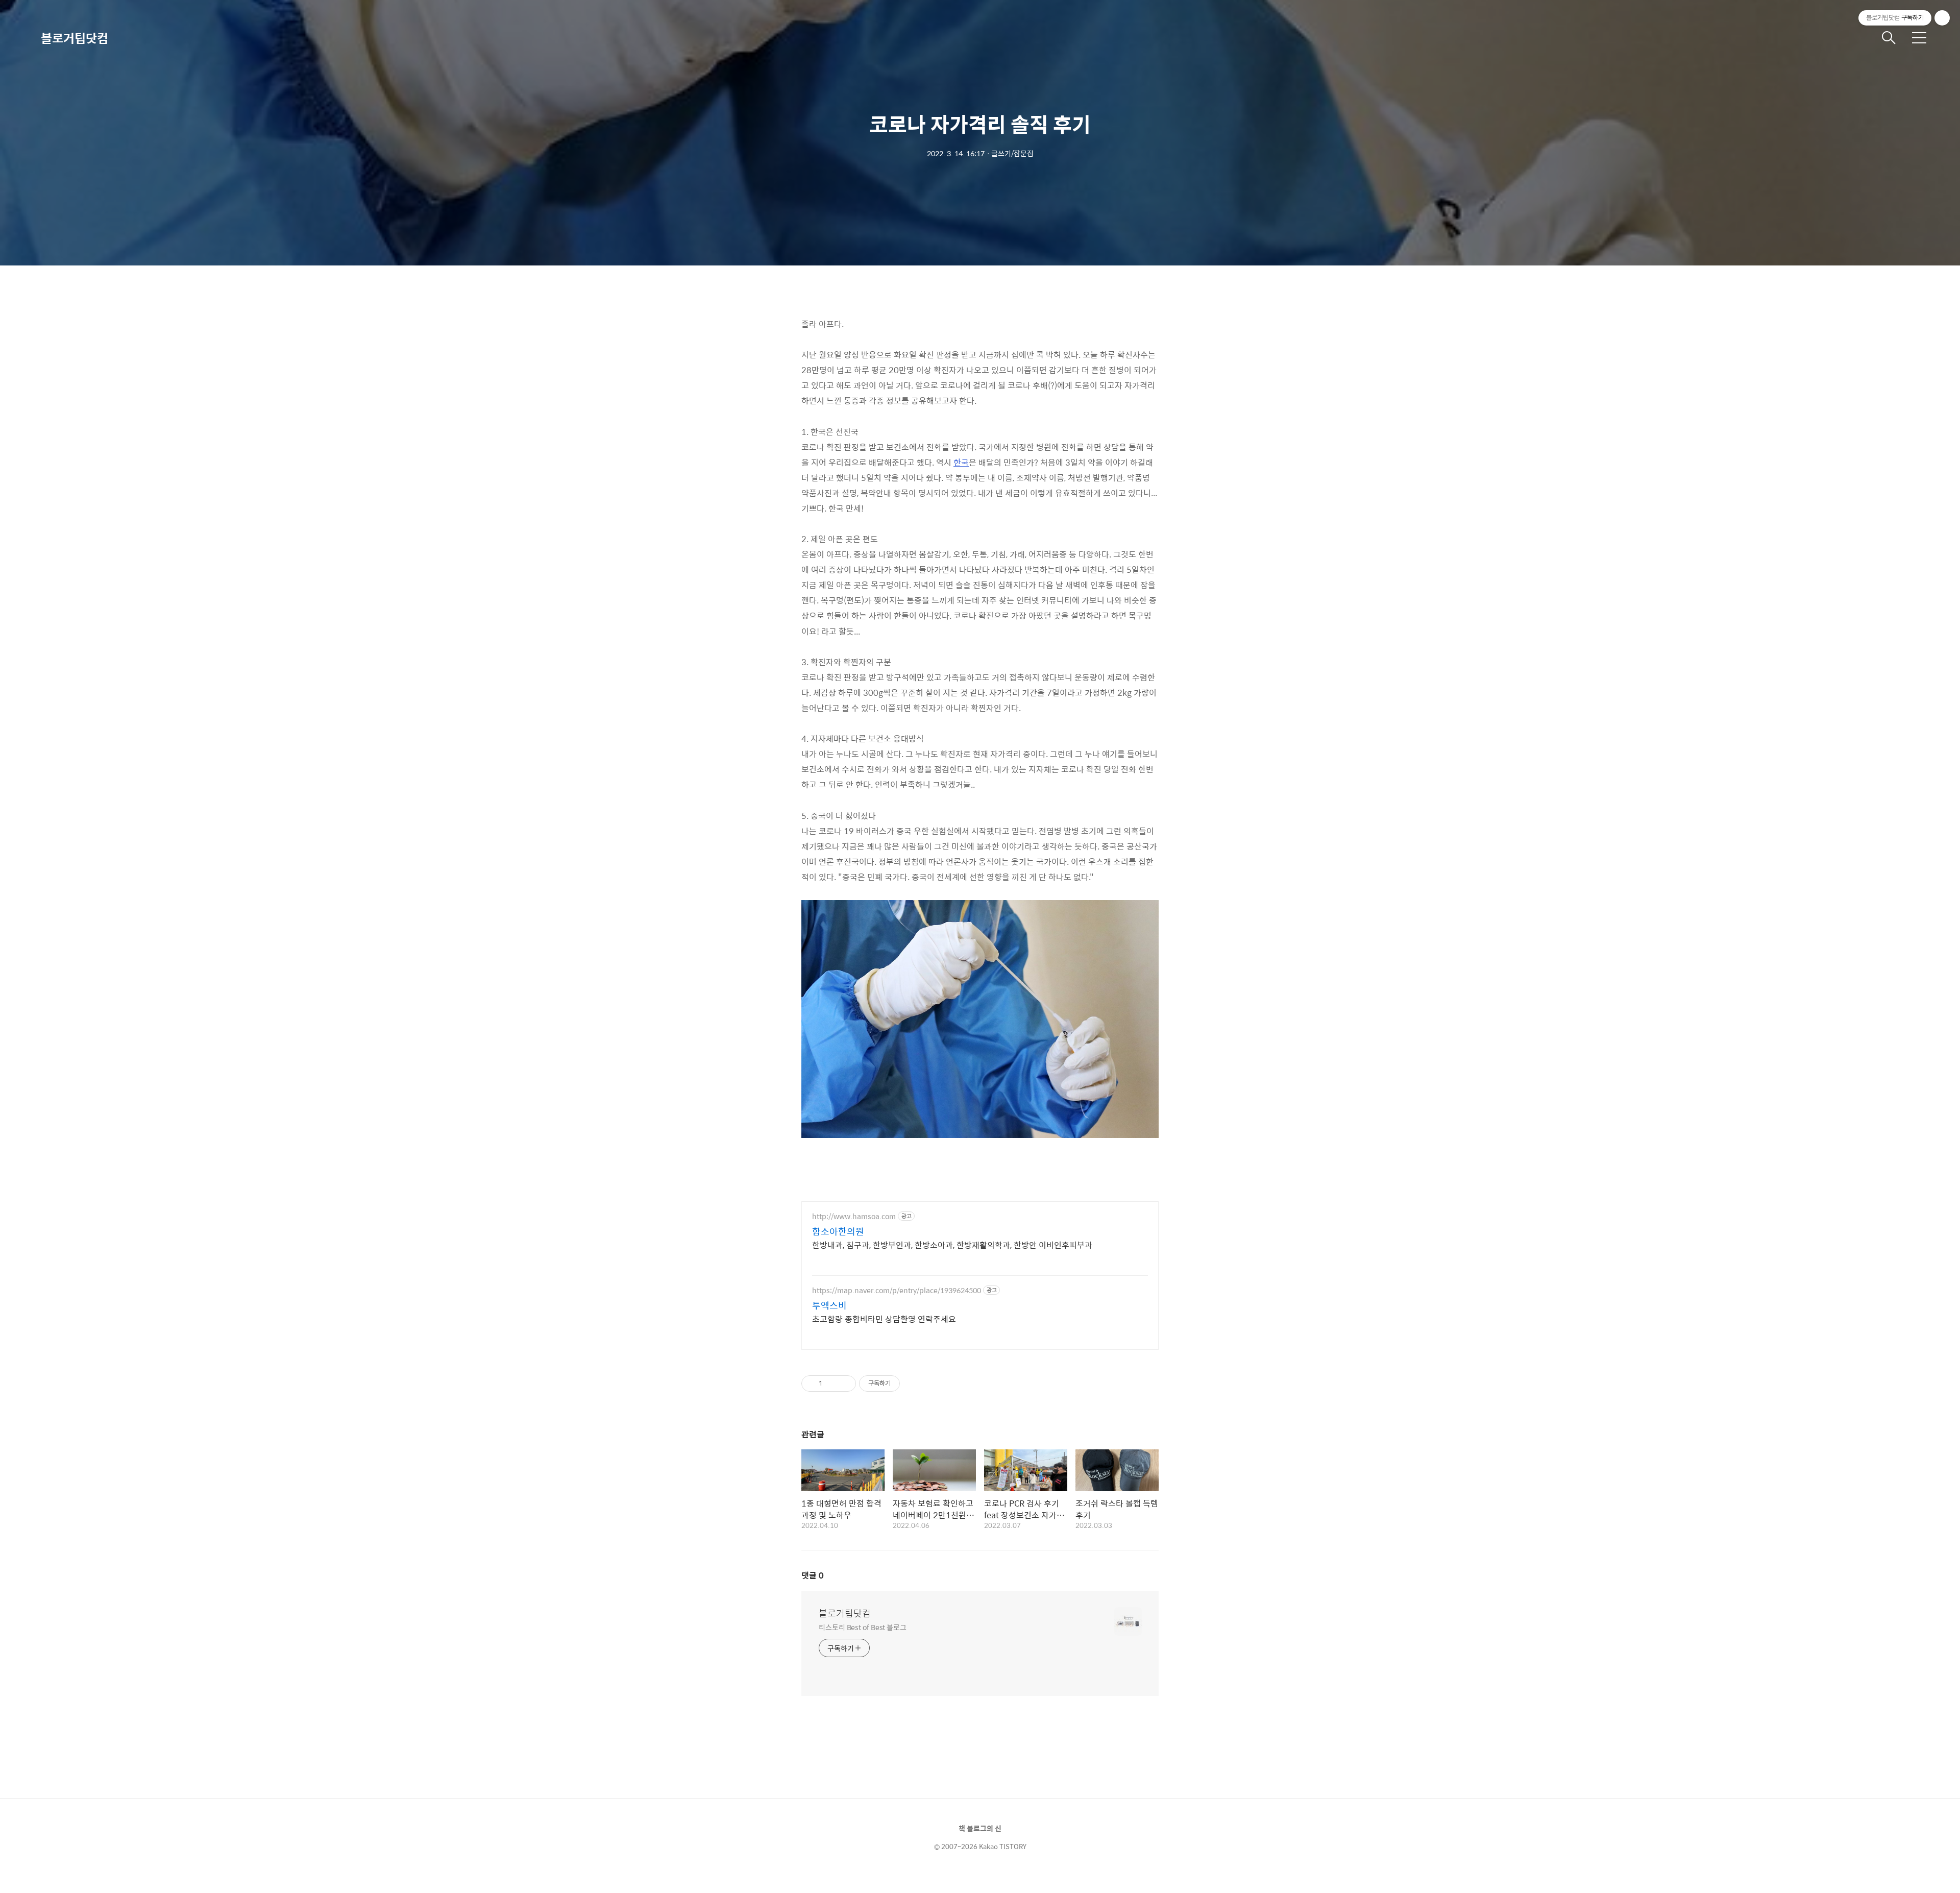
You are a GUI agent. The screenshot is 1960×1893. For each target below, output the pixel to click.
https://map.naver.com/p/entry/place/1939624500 (897, 1290)
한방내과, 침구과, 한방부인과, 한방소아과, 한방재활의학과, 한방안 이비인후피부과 (952, 1245)
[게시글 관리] (844, 1384)
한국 (961, 462)
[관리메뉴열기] (1942, 18)
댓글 (813, 1575)
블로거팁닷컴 (75, 38)
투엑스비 (829, 1305)
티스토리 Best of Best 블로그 (863, 1627)
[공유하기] (832, 1384)
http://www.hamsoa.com (854, 1216)
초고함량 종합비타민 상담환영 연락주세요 (884, 1319)
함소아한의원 (838, 1231)
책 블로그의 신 (980, 1828)
